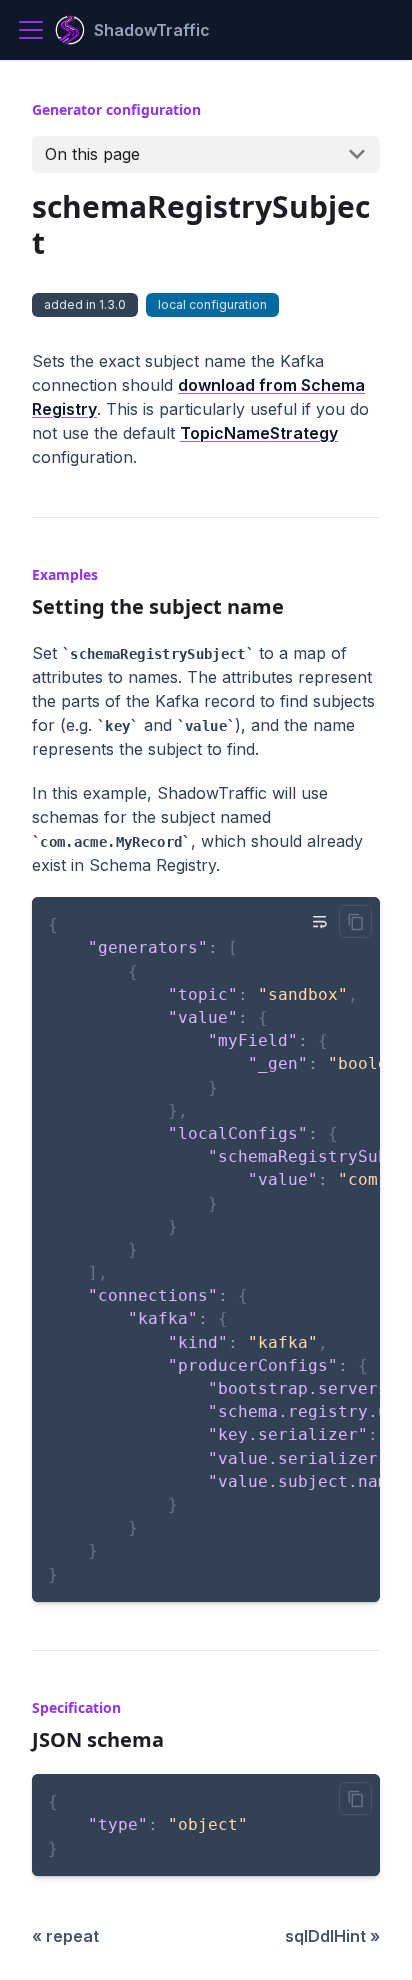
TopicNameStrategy (259, 433)
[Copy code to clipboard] (355, 921)
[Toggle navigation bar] (31, 30)
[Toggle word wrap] (320, 921)
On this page (92, 154)
